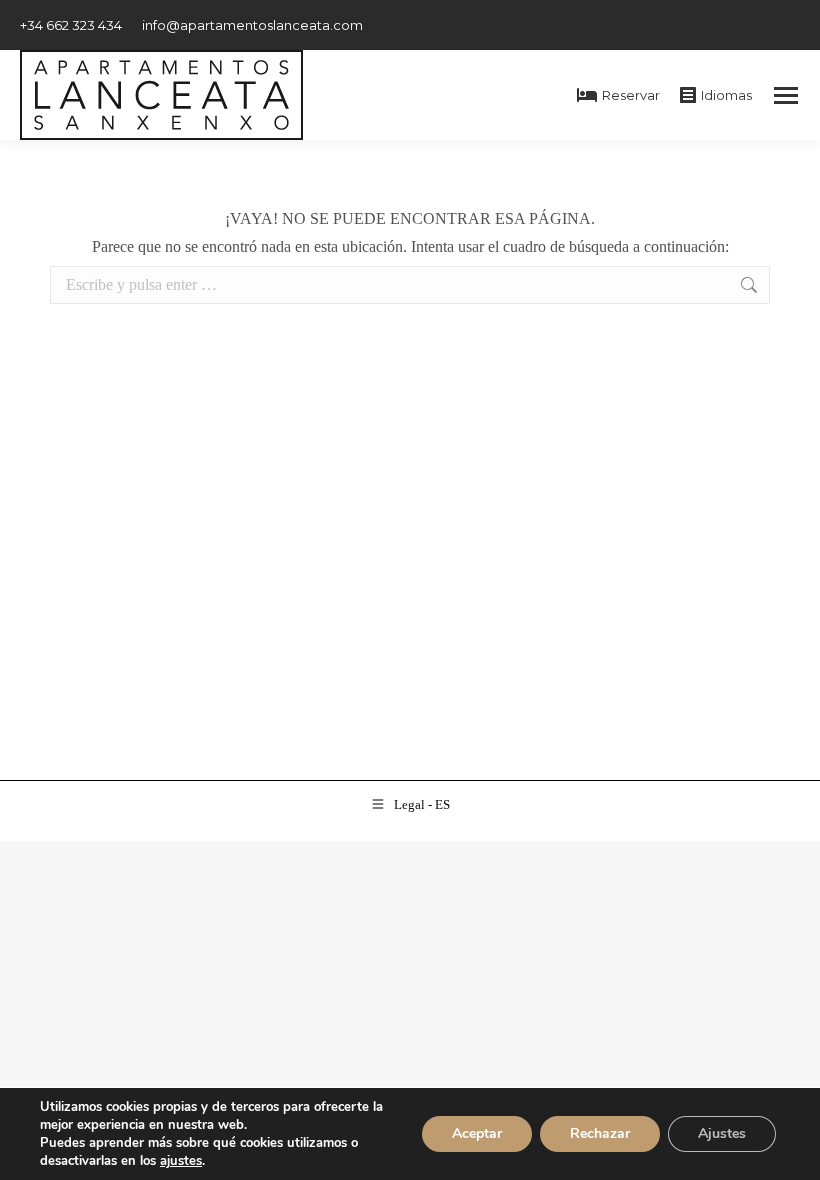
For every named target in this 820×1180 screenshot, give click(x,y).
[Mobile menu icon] (786, 95)
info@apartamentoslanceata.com (252, 25)
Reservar (631, 95)
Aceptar (477, 1133)
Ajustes (722, 1133)
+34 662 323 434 (71, 25)
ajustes (181, 1161)
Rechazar (600, 1133)
